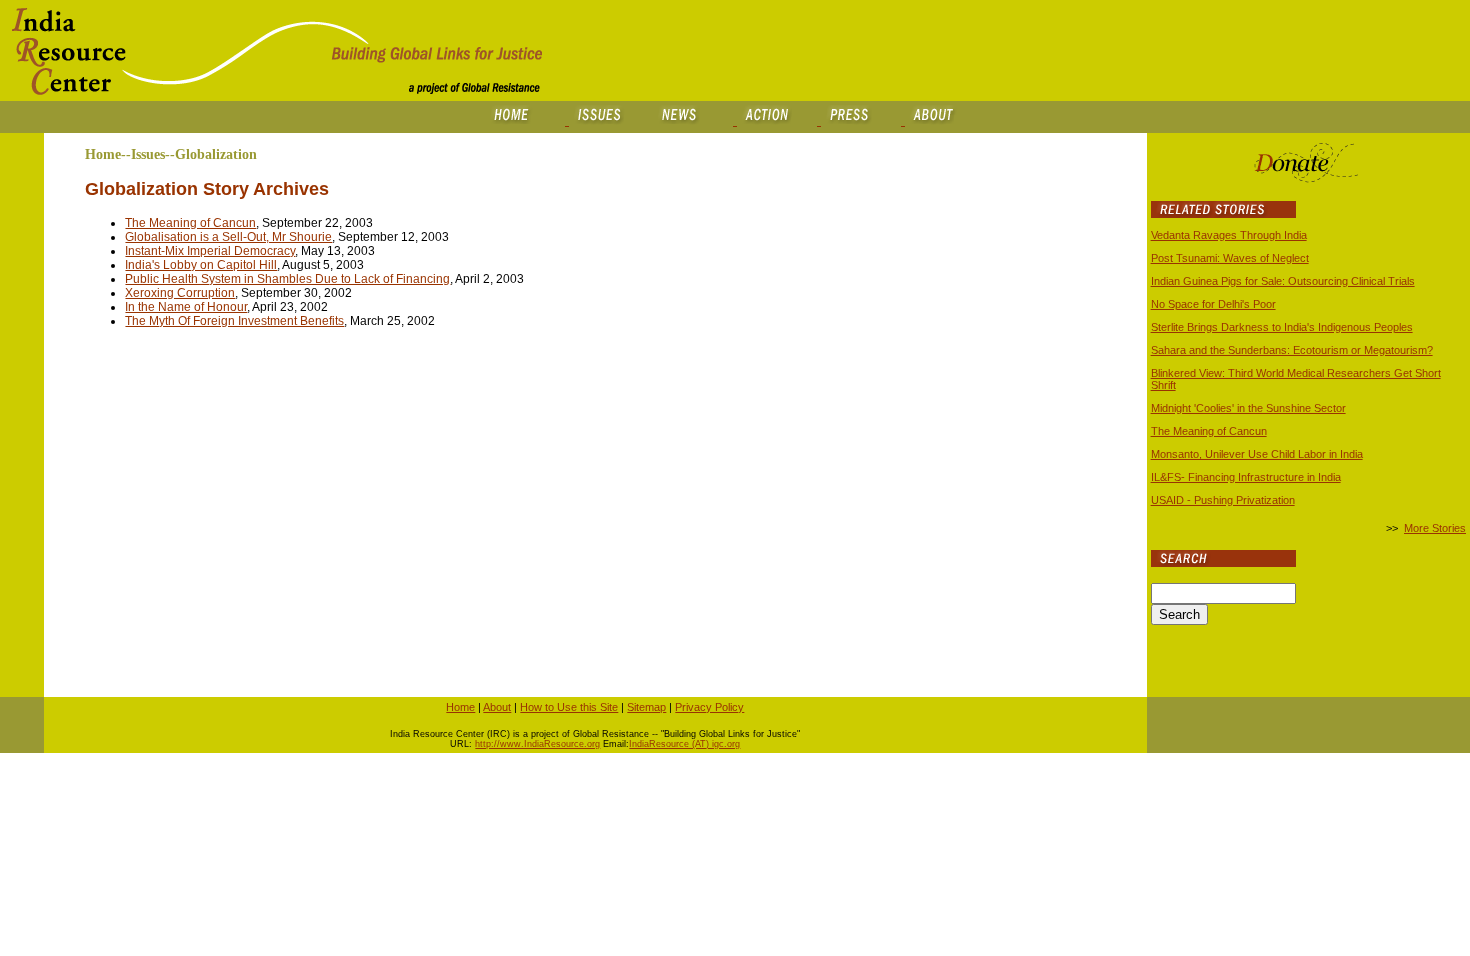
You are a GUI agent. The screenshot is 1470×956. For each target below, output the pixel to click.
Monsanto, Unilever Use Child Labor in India (1257, 454)
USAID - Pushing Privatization (1223, 500)
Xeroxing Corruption (180, 293)
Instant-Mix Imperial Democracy (210, 251)
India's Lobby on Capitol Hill (201, 265)
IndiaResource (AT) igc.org (684, 744)
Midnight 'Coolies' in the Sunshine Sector (1248, 408)
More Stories (1435, 528)
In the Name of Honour (186, 307)
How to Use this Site (569, 707)
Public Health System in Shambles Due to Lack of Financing (287, 279)
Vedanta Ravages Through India (1229, 235)
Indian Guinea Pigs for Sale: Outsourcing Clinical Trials (1283, 281)
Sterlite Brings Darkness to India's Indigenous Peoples (1282, 327)
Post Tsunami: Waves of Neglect (1230, 258)
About (497, 707)
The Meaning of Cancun (190, 223)
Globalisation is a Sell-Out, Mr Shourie (228, 237)
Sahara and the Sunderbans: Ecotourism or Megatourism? (1292, 350)
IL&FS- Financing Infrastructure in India (1246, 477)
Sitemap (646, 707)
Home (460, 707)
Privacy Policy (709, 707)
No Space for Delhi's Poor (1213, 304)
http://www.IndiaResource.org (537, 744)
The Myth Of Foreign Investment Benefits (234, 321)
